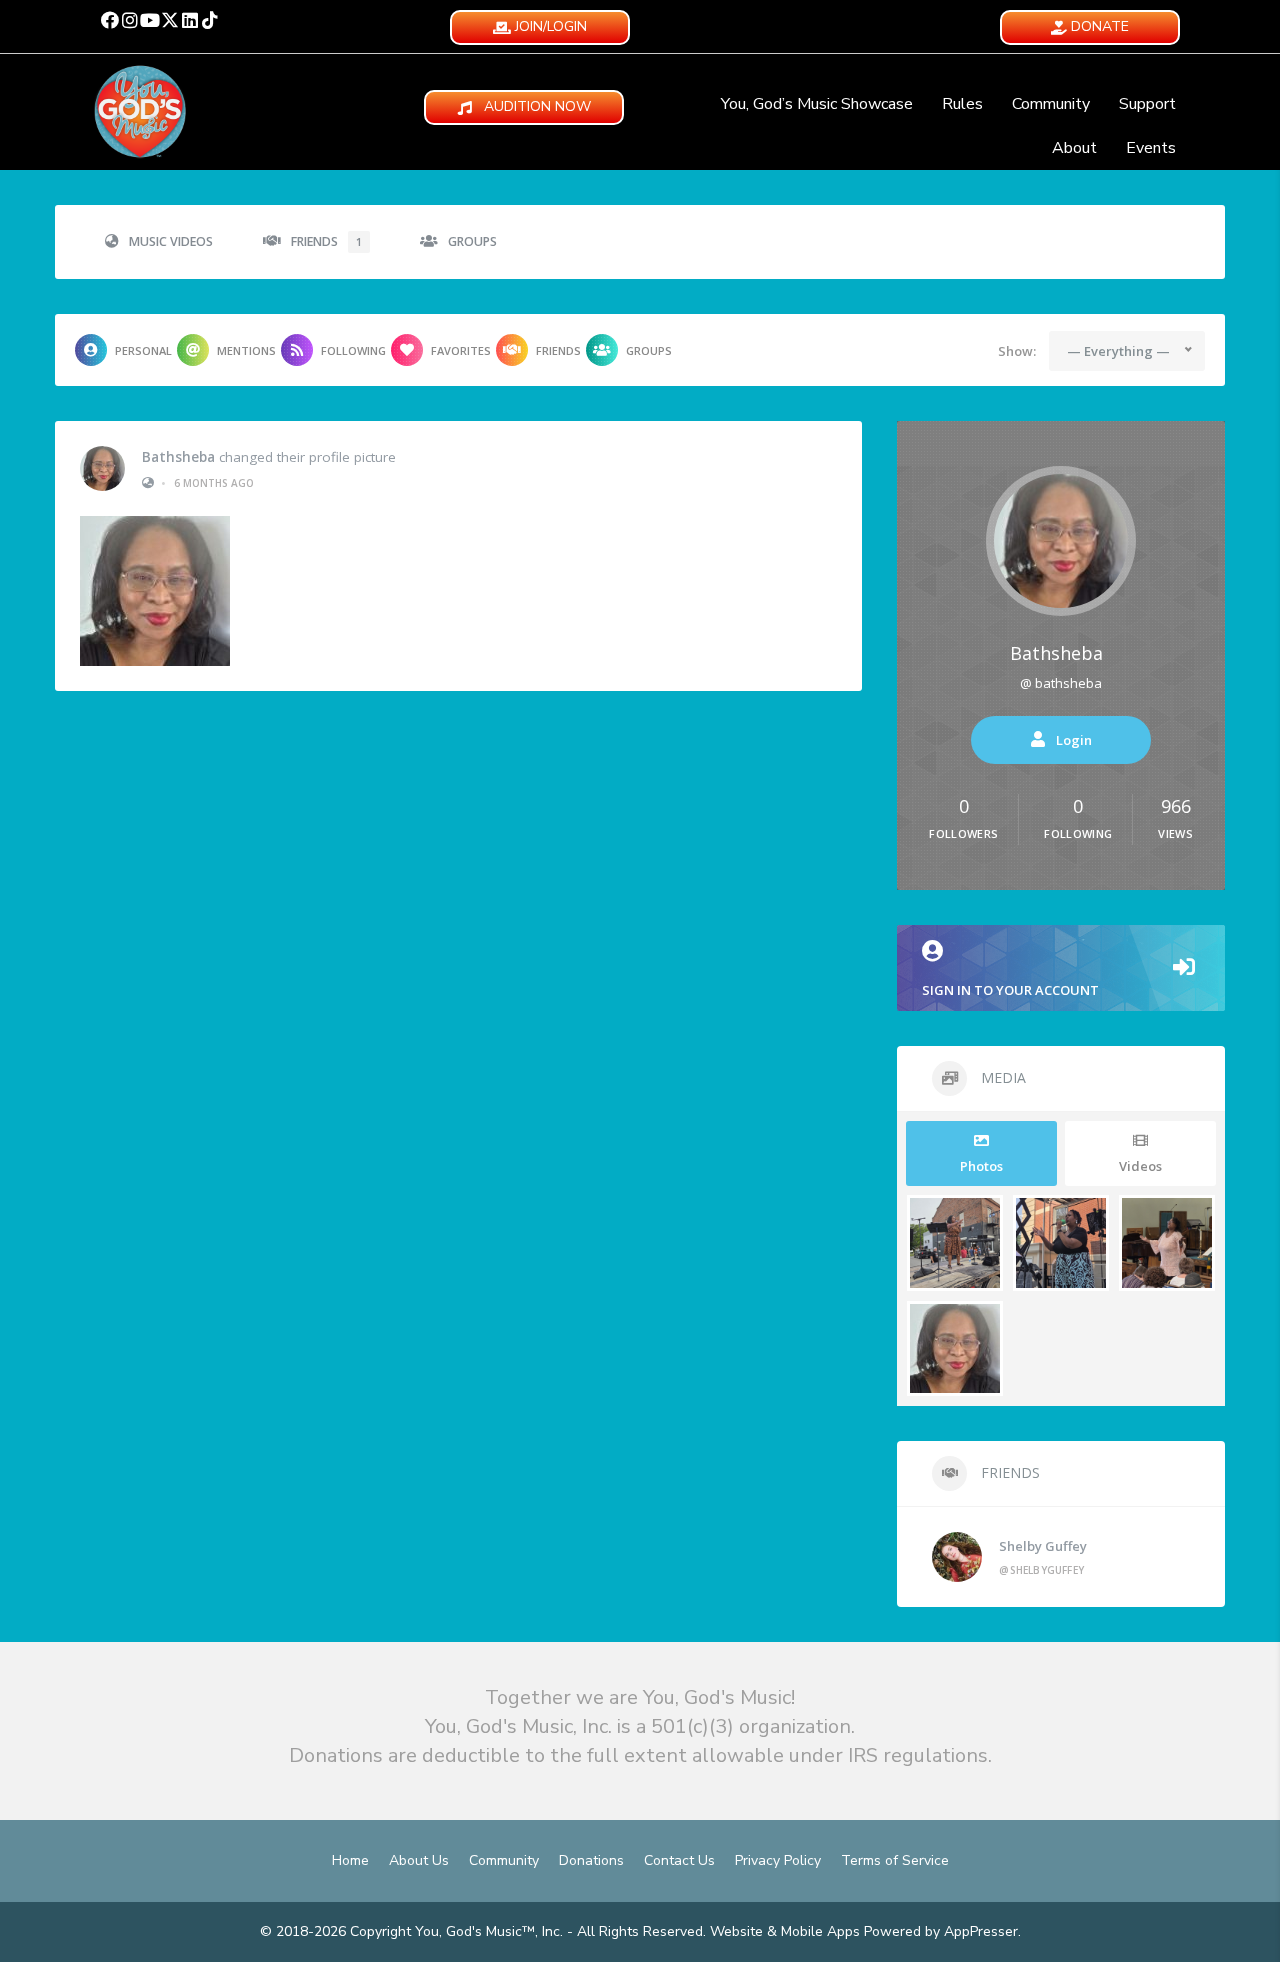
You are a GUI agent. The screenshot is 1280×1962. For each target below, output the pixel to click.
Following (353, 350)
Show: (1017, 351)
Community (1051, 104)
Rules (962, 104)
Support (1147, 104)
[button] (110, 20)
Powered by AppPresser (941, 1931)
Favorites (461, 350)
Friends (326, 241)
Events (1151, 148)
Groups (472, 241)
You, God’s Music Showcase (817, 104)
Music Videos (171, 241)
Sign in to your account (1010, 990)
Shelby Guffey (1043, 1546)
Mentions (246, 350)
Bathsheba (178, 457)
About (1074, 148)
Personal (143, 350)
